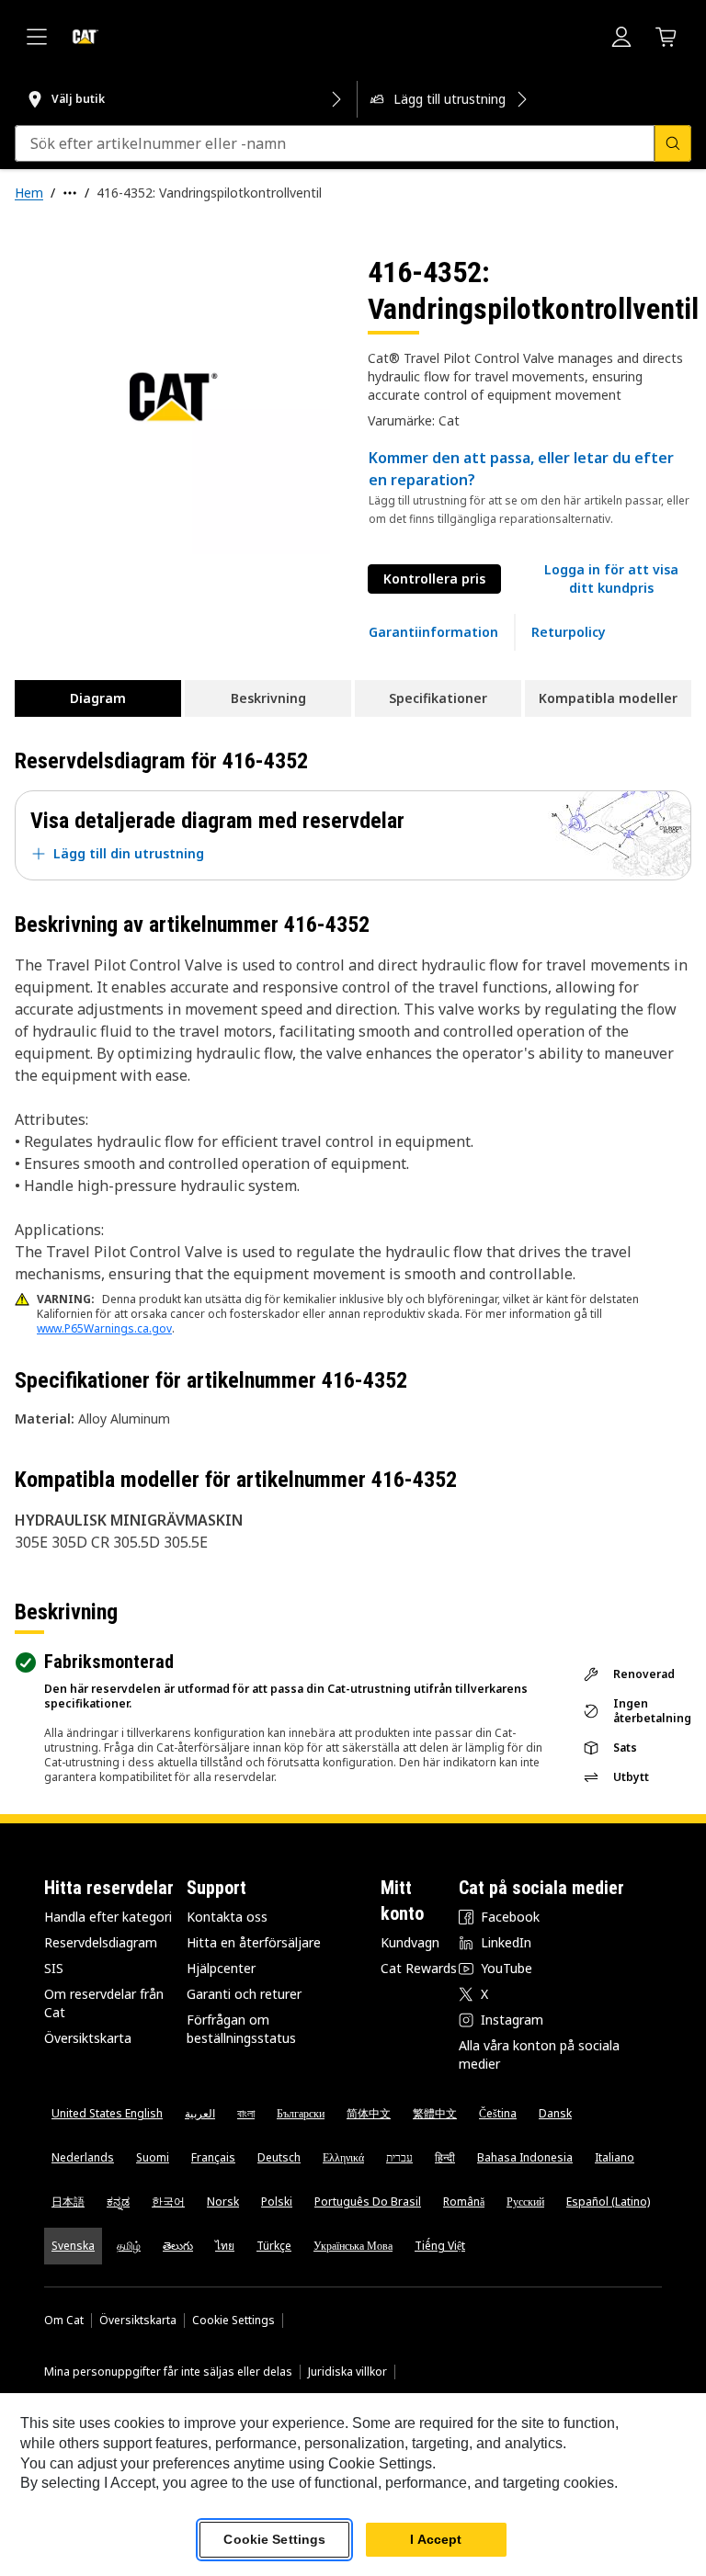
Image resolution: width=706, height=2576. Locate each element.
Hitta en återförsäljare (254, 1942)
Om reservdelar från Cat (104, 2003)
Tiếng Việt (440, 2246)
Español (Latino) (608, 2202)
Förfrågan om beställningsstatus (241, 2029)
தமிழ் (129, 2246)
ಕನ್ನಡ (118, 2202)
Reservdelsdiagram (101, 1942)
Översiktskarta (88, 2038)
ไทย (225, 2246)
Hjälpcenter (221, 1968)
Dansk (555, 2113)
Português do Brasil (368, 2202)
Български (301, 2113)
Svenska (73, 2246)
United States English (107, 2113)
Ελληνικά (343, 2157)
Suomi (153, 2157)
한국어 (168, 2202)
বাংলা (246, 2113)
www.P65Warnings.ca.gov (104, 1328)
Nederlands (83, 2157)
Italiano (615, 2157)
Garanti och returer (244, 1994)
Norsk (223, 2202)
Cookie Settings (233, 2321)
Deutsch (279, 2157)
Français (213, 2157)
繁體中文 (435, 2113)
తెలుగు (178, 2246)
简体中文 (369, 2113)
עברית (399, 2157)
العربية (200, 2113)
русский (525, 2202)
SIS (54, 1968)
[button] (611, 579)
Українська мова (353, 2246)
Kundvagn (410, 1942)
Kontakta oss (227, 1917)
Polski (277, 2202)
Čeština (498, 2113)
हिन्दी (445, 2157)
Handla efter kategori (108, 1917)
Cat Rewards (419, 1968)
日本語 (68, 2202)
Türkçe (274, 2246)
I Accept (436, 2539)
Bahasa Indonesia (525, 2157)
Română (464, 2202)
